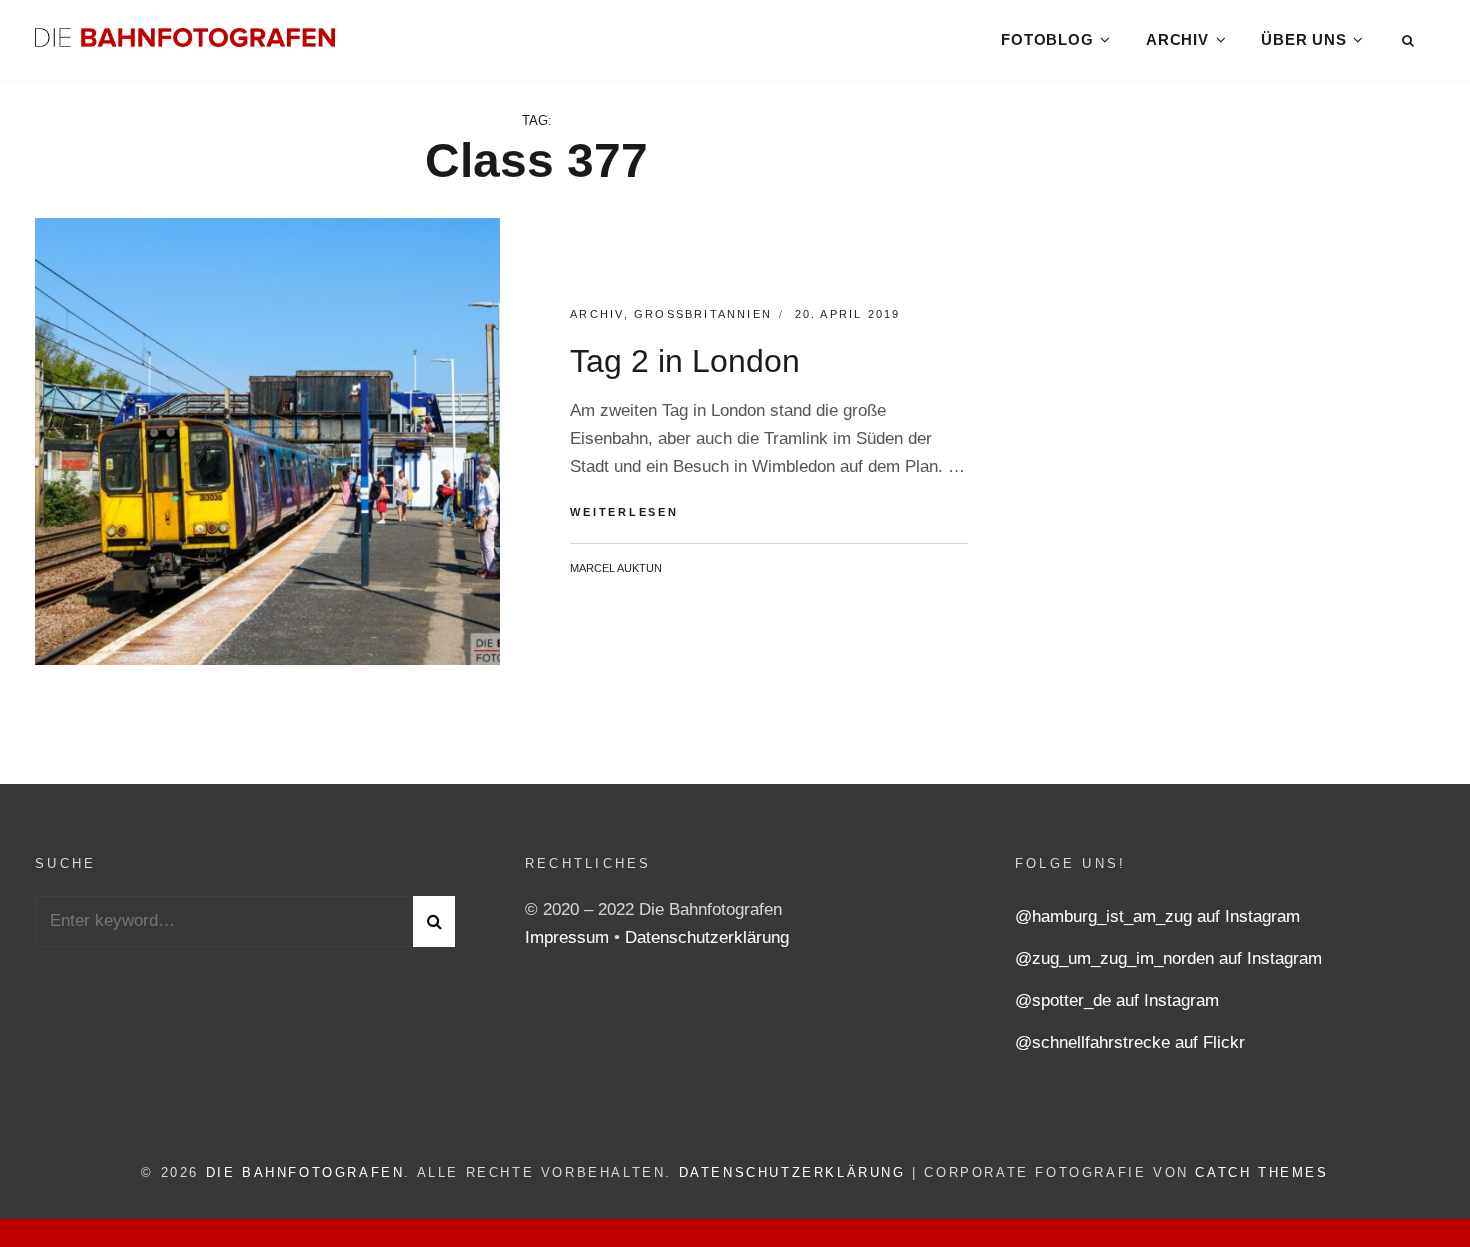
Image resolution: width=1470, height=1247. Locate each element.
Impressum (569, 937)
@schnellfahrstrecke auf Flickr (1130, 1042)
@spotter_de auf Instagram (1117, 1000)
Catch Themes (1261, 1172)
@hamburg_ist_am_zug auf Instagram (1157, 916)
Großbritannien (703, 314)
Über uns (1303, 39)
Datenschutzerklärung (707, 937)
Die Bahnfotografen (305, 1172)
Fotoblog (1047, 39)
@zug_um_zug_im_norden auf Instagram (1168, 958)
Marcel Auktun (616, 568)
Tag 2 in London (685, 361)
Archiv (1177, 39)
